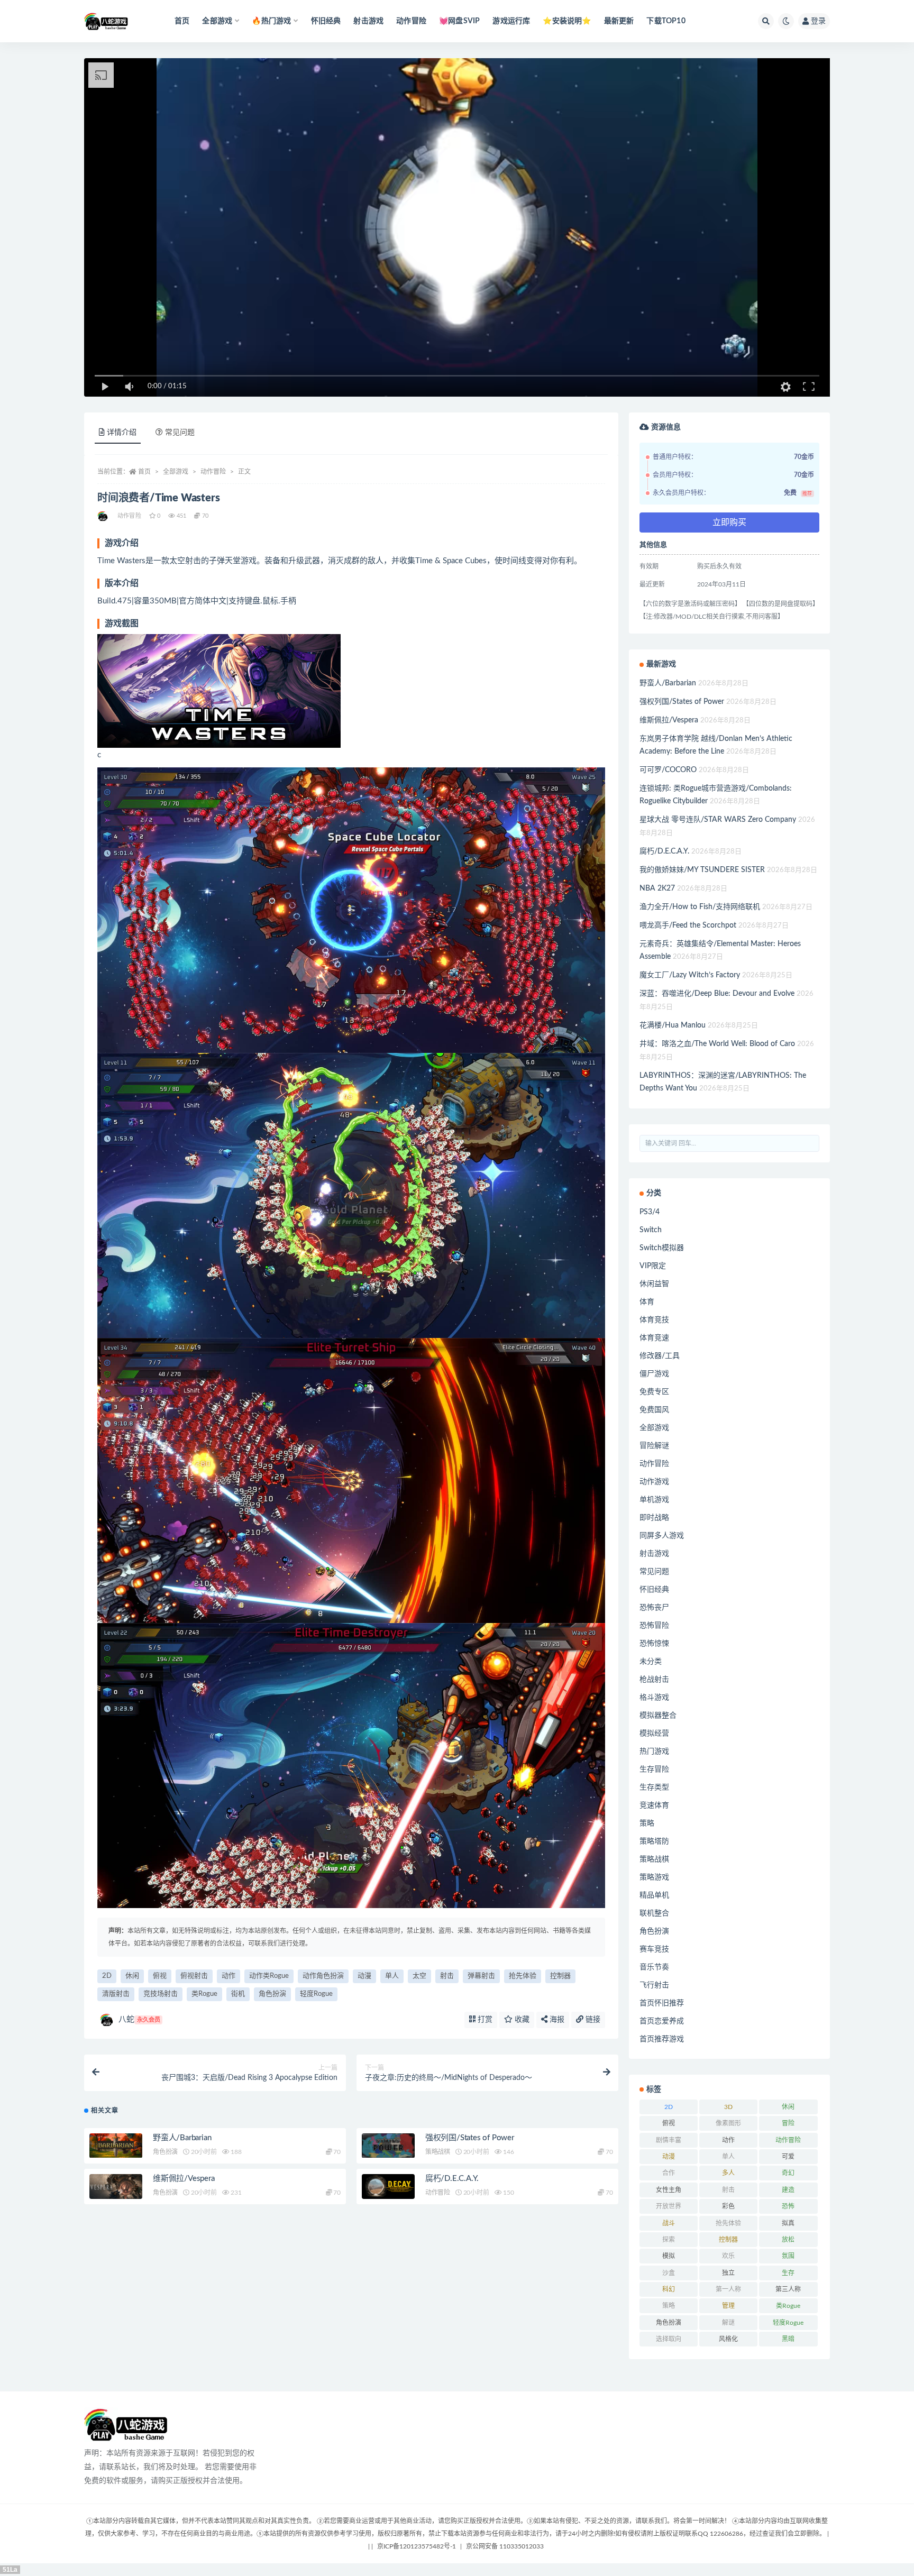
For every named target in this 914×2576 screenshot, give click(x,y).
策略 (647, 1823)
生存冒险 (654, 1770)
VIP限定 (653, 1266)
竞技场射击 (161, 1994)
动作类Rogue (269, 1976)
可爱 (788, 2157)
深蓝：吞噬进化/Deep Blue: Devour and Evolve (717, 994)
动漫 (364, 1976)
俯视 (160, 1976)
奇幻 (788, 2173)
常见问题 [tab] (180, 433)
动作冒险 (411, 21)
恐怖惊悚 (654, 1644)
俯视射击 (194, 1976)
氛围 (788, 2256)
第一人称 (728, 2289)
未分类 (651, 1662)
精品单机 (654, 1895)
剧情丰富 (669, 2140)
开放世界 (669, 2206)
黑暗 (788, 2339)
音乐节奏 (654, 1967)
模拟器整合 (658, 1716)
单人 (392, 1976)
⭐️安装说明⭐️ (567, 21)
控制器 (560, 1976)
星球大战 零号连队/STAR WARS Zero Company (718, 820)
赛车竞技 (654, 1949)
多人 (728, 2173)
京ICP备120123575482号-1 (417, 2546)
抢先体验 (523, 1976)
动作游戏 (654, 1482)
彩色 (728, 2206)
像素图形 (728, 2123)
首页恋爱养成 (662, 2021)
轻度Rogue (316, 1994)
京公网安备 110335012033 (505, 2546)
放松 (788, 2240)
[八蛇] (103, 516)
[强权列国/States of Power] (388, 2146)
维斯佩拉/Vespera (184, 2179)
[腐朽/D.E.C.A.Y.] (388, 2187)
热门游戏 (654, 1752)
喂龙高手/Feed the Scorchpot (688, 925)
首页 (182, 21)
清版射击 (116, 1994)
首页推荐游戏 (662, 2039)
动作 (229, 1976)
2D (107, 1976)
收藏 (521, 2020)
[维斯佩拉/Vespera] (116, 2187)
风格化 (728, 2339)
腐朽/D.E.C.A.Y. (452, 2179)
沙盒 (669, 2273)
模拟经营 (654, 1734)
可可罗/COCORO (668, 770)
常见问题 (654, 1572)
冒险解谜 (654, 1446)
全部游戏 (176, 472)
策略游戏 (654, 1877)
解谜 (728, 2323)
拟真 (788, 2223)
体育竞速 (654, 1338)
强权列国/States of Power (470, 2138)
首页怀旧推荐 (662, 2003)
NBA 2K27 (657, 888)
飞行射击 (654, 1985)
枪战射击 (654, 1680)
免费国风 (654, 1410)
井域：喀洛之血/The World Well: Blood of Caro (717, 1044)
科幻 (669, 2289)
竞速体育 (654, 1805)
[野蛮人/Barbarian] (116, 2146)
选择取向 (669, 2339)
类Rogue (204, 1994)
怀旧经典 (326, 21)
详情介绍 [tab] (122, 433)
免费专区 (654, 1392)
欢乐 (728, 2256)
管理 (728, 2306)
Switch (651, 1230)
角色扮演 (272, 1994)
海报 (556, 2020)
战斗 (669, 2223)
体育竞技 (654, 1320)
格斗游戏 (654, 1698)
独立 (728, 2273)
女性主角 (669, 2190)
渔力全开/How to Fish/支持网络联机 (700, 907)
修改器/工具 (660, 1356)
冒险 (788, 2123)
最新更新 (619, 21)
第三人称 (788, 2289)
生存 (788, 2273)
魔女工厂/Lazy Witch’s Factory (690, 975)
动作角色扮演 (323, 1976)
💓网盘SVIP (459, 21)
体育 (647, 1302)
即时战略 (654, 1518)
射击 (447, 1976)
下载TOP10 (666, 21)
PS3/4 (650, 1212)
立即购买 (729, 522)
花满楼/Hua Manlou (673, 1025)
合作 (669, 2173)
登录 (818, 21)
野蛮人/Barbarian (182, 2138)
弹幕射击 (481, 1976)
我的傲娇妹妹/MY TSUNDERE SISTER (702, 870)
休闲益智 (654, 1284)
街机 (238, 1994)
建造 (788, 2190)
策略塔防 (654, 1841)
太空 (419, 1976)
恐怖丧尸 (654, 1608)
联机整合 (654, 1913)
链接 (592, 2020)
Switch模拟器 (662, 1248)
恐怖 (788, 2206)
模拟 (669, 2256)
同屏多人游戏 (662, 1536)
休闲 (132, 1976)
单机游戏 (654, 1500)
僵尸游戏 (654, 1374)
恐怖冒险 (654, 1626)
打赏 (484, 2020)
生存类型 (654, 1787)
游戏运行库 (511, 21)
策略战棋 (438, 2152)
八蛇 (139, 2019)
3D (728, 2107)
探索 (669, 2240)
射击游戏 (368, 21)
